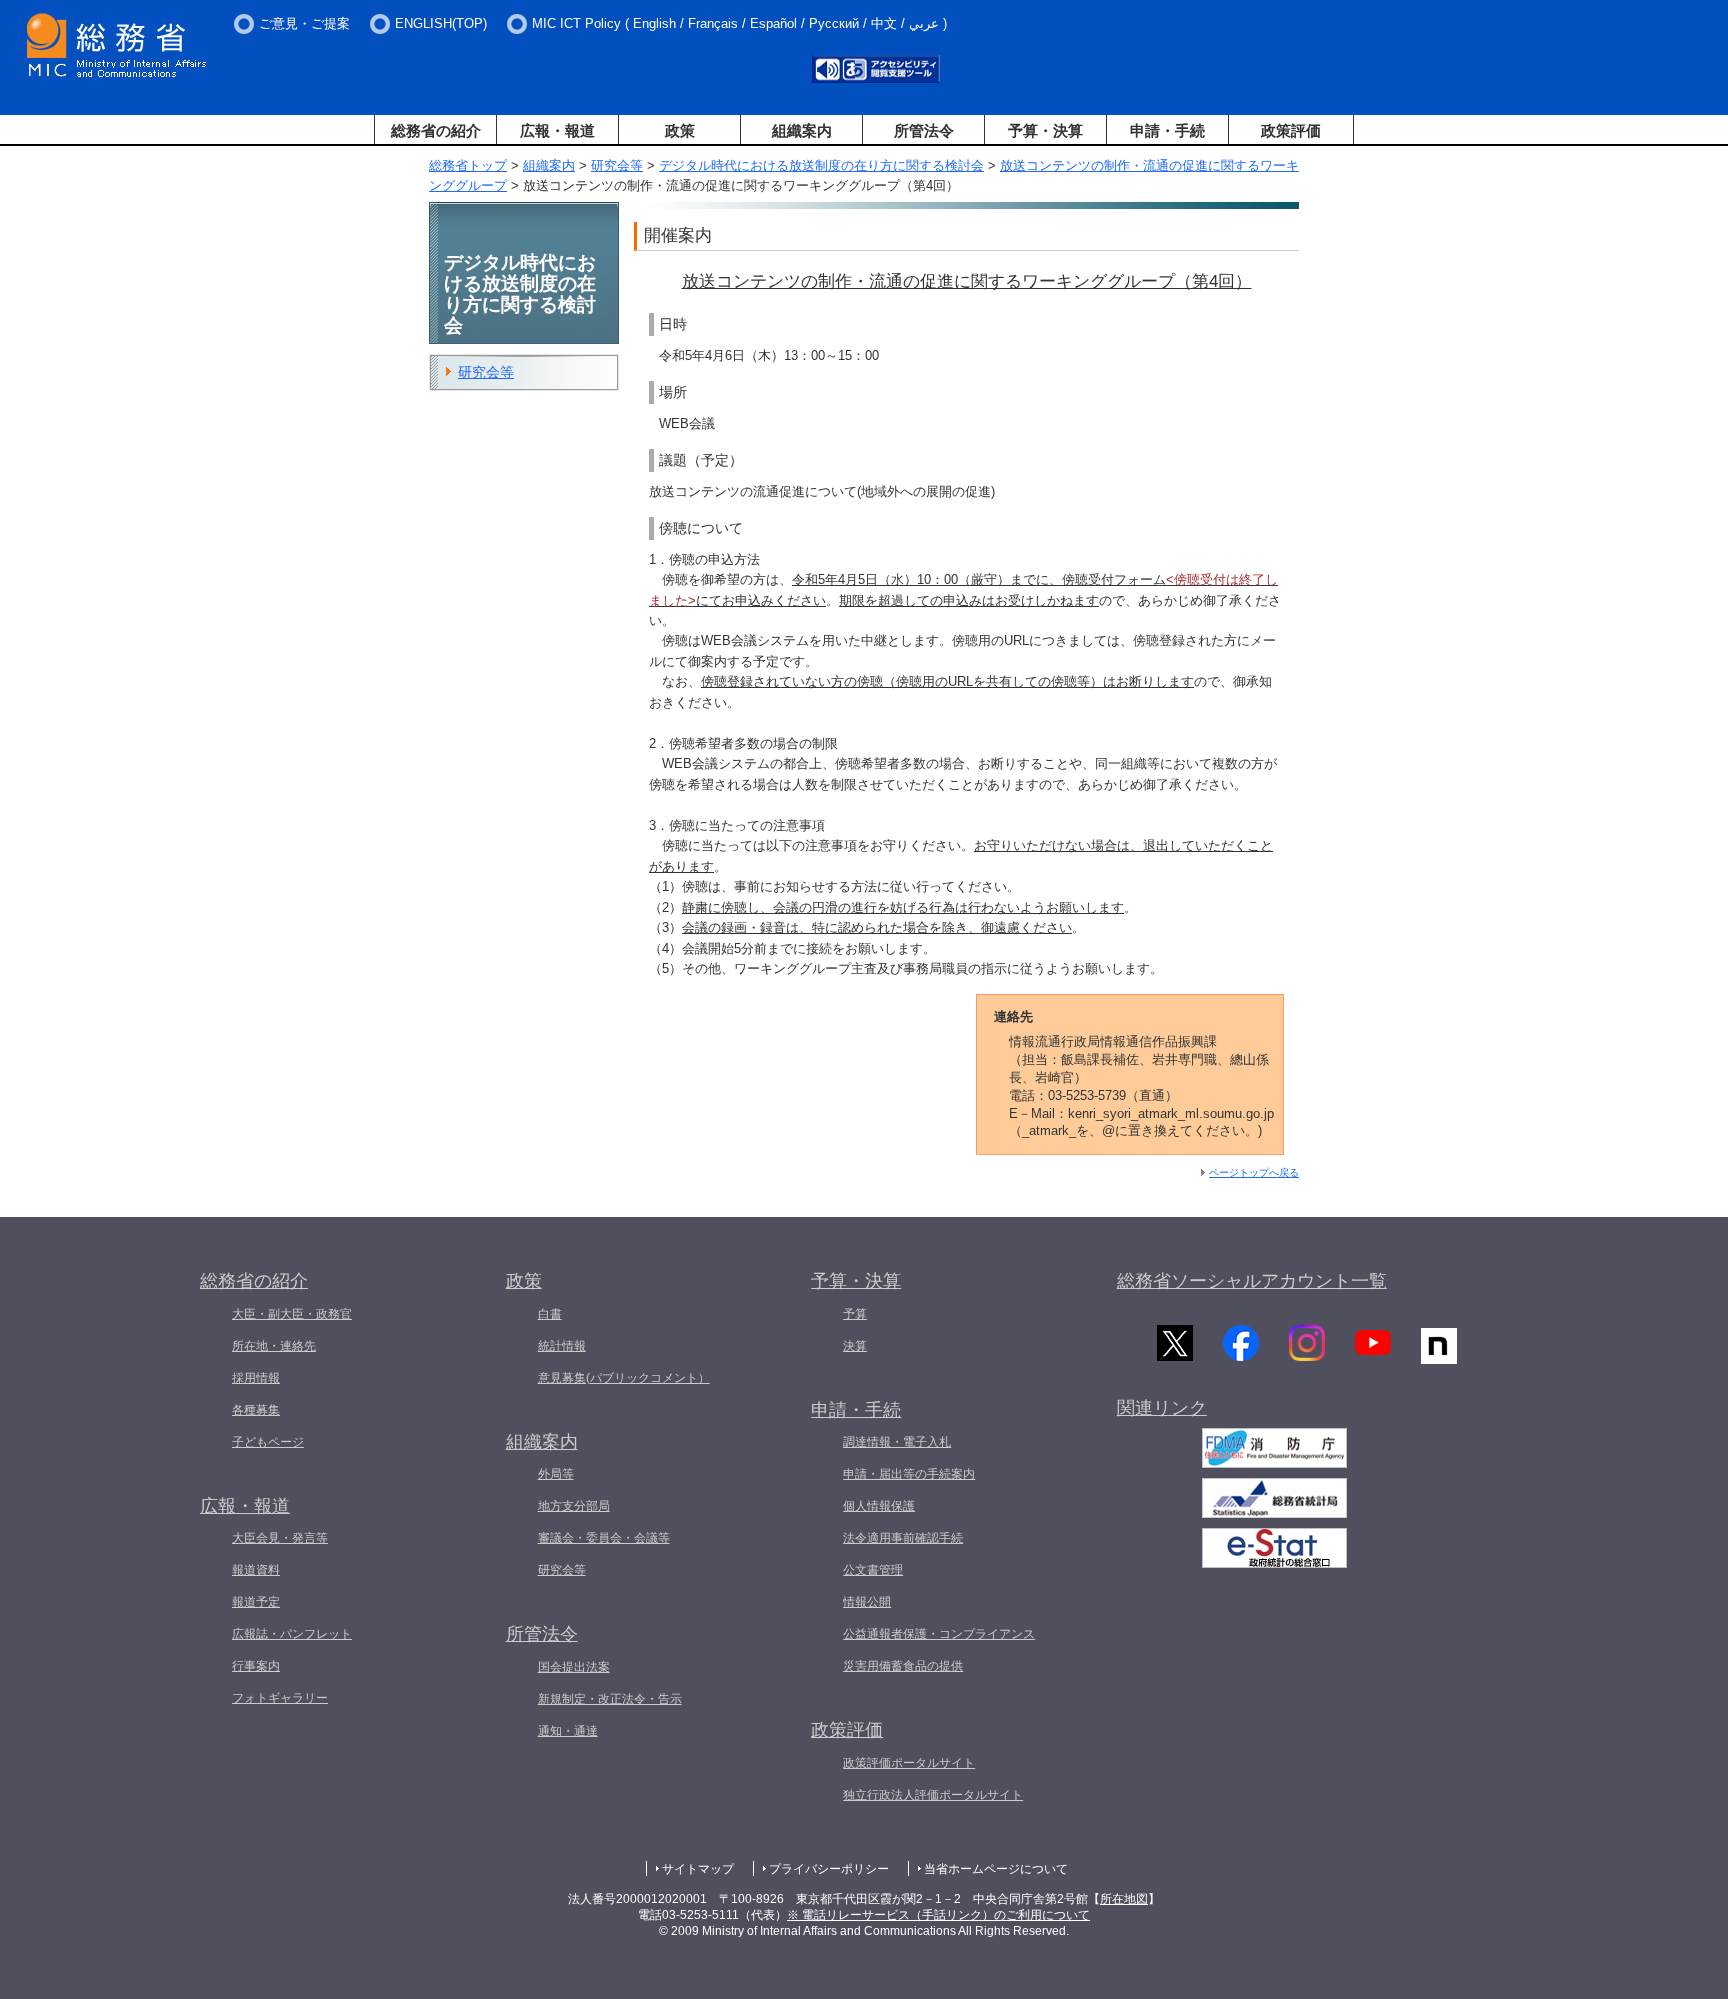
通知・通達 (568, 1731)
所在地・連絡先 (274, 1346)
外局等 (556, 1474)
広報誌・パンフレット (292, 1634)
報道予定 (256, 1602)
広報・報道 (557, 130)
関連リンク (1162, 1408)
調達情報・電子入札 (897, 1442)
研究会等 (617, 165)
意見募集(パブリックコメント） (624, 1378)
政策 (680, 130)
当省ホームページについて (996, 1869)
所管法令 (924, 130)
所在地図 (1124, 1899)
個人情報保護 (879, 1506)
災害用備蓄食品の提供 (903, 1666)
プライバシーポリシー (829, 1869)
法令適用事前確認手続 (903, 1538)
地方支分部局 (574, 1506)
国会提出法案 (574, 1667)
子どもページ (268, 1442)
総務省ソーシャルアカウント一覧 (1252, 1281)
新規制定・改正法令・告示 (610, 1699)
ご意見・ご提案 (304, 23)
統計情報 (562, 1346)
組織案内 (802, 130)
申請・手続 (1167, 130)
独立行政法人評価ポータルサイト (933, 1795)
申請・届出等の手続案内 (909, 1474)
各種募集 (256, 1410)
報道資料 (256, 1570)
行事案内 (256, 1666)
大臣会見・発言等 (280, 1538)
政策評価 (1291, 130)
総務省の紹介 (436, 130)
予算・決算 (1045, 130)
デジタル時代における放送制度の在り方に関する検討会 (821, 165)
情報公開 (867, 1602)
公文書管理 (873, 1570)
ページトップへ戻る (1254, 1172)
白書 (550, 1314)
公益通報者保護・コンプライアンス (939, 1634)
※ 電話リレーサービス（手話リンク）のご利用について (938, 1915)
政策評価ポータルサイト (909, 1763)
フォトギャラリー (280, 1698)
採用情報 (256, 1378)
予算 (855, 1314)
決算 (855, 1346)
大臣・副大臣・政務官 (292, 1314)
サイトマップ (698, 1869)
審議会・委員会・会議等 (604, 1538)
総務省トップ (468, 165)
